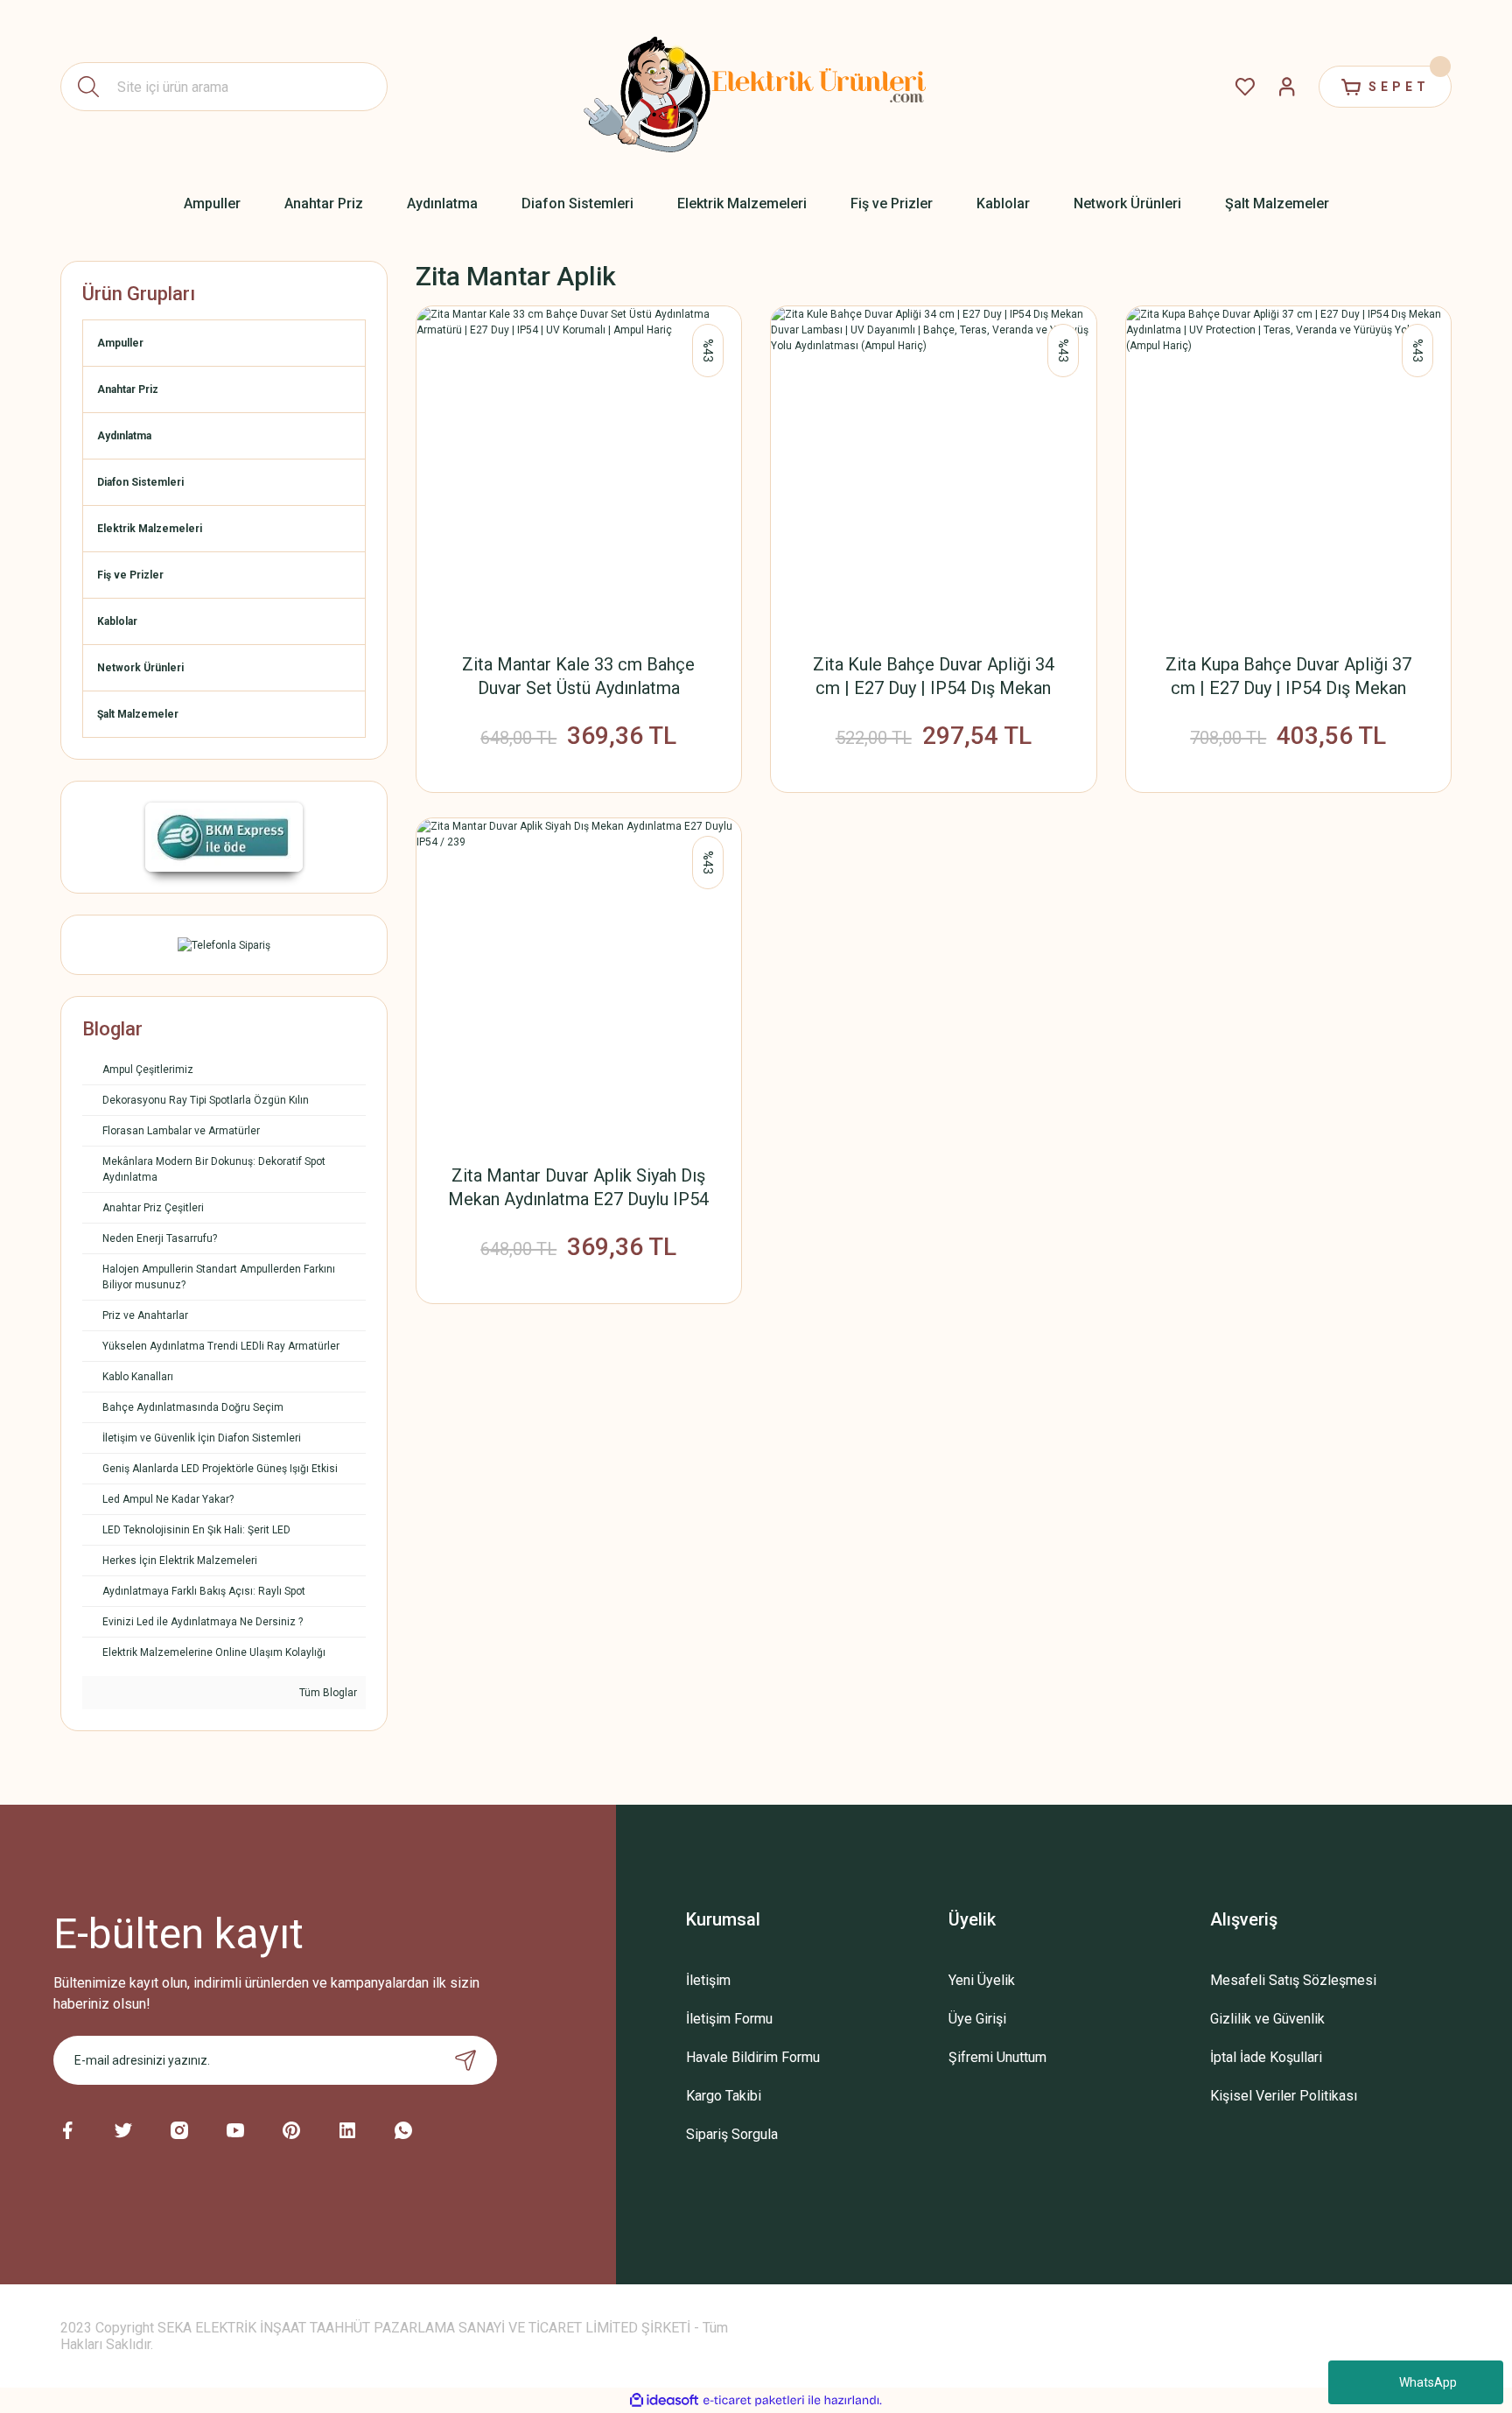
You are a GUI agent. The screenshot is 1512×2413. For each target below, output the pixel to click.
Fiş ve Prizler (130, 575)
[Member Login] (1287, 87)
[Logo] (756, 87)
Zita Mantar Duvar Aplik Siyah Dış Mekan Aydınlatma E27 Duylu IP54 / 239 (578, 1188)
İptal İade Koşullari (1266, 2057)
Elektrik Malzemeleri (150, 529)
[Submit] (465, 2060)
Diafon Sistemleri (140, 482)
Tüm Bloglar (327, 1693)
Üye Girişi (977, 2019)
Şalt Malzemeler (138, 714)
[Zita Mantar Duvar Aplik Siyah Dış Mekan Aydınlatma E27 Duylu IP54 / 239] (579, 981)
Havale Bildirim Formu (753, 2057)
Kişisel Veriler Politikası (1284, 2096)
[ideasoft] (664, 2400)
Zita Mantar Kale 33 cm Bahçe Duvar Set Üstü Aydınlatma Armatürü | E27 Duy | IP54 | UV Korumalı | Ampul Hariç (578, 677)
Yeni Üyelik (982, 1980)
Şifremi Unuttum (997, 2057)
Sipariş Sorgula (732, 2134)
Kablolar (117, 621)
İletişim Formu (729, 2019)
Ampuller (120, 343)
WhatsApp (1428, 2382)
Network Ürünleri (140, 668)
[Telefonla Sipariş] (224, 944)
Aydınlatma (124, 436)
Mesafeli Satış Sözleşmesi (1293, 1980)
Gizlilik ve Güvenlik (1267, 2019)
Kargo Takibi (724, 2096)
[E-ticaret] (754, 2401)
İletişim (708, 1980)
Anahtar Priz (128, 389)
